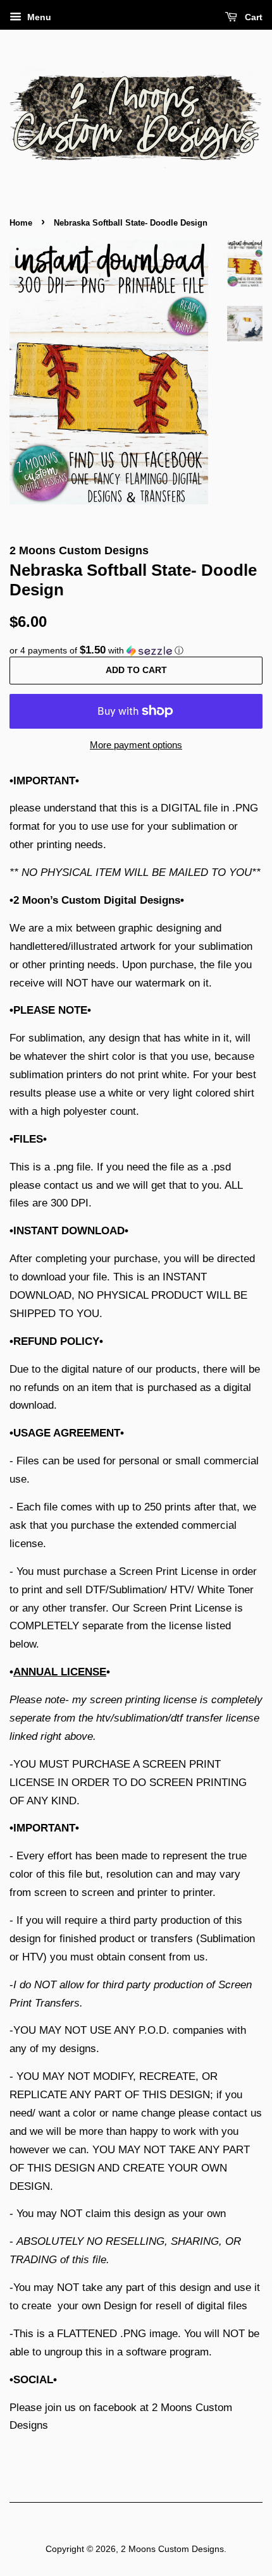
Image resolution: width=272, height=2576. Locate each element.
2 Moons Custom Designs (172, 2549)
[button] (136, 651)
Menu (38, 17)
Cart (252, 17)
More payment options (136, 745)
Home (21, 223)
